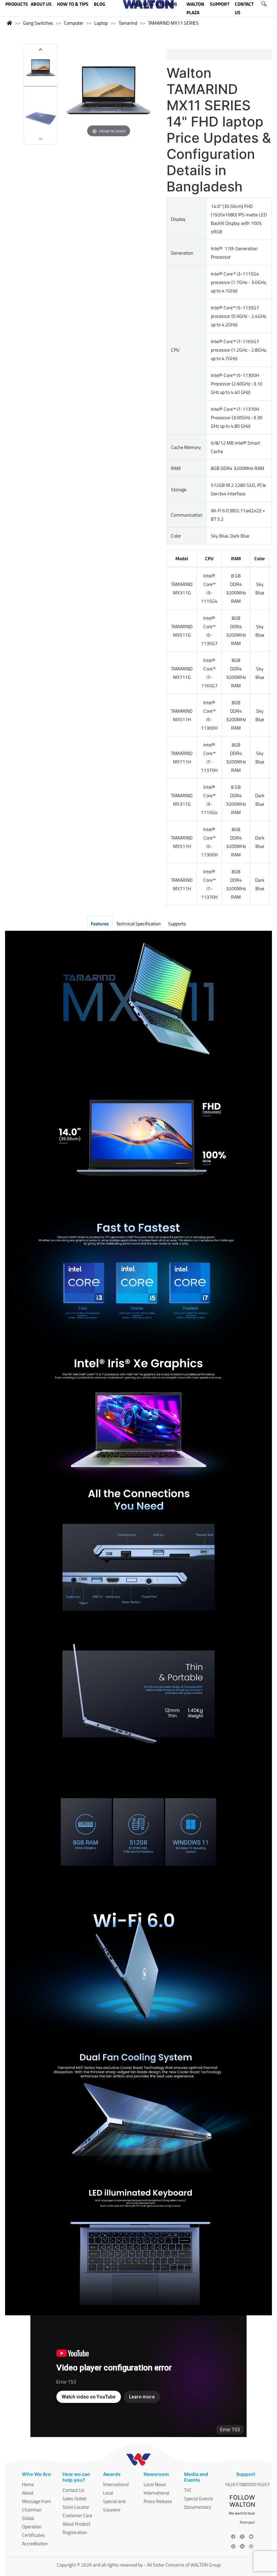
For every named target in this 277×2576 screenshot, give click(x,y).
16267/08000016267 (247, 2484)
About (28, 2493)
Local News (155, 2484)
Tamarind (128, 23)
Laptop (101, 23)
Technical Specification (138, 924)
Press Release (158, 2501)
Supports (177, 924)
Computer (74, 23)
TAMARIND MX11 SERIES (173, 23)
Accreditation (35, 2543)
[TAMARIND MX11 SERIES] (41, 69)
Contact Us (73, 2490)
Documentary (198, 2507)
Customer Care (77, 2515)
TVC (188, 2490)
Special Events (199, 2498)
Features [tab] (100, 924)
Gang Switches (38, 23)
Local (108, 2493)
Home (28, 2484)
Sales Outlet (74, 2498)
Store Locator (76, 2507)
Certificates (33, 2535)
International (116, 2484)
